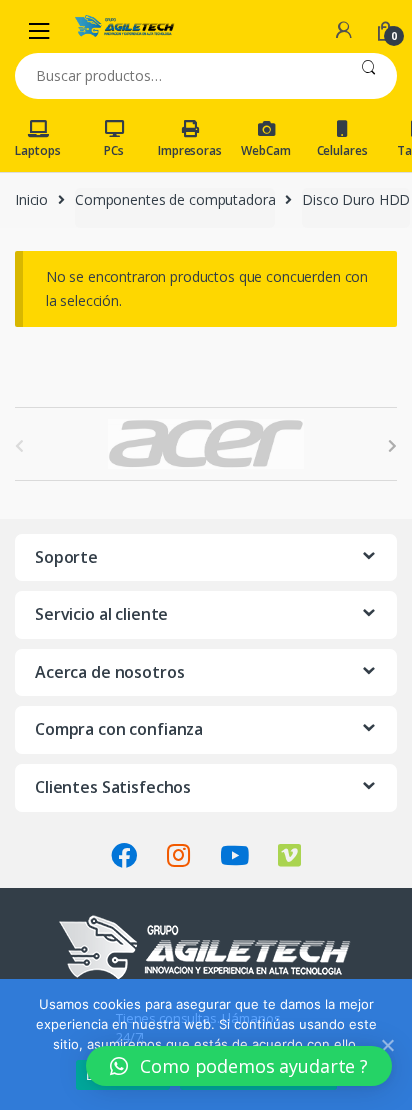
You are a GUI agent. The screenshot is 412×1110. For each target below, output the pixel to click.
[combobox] (177, 76)
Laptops (37, 150)
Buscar (368, 76)
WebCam (265, 150)
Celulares (342, 150)
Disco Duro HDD (356, 199)
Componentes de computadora (175, 199)
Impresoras (190, 150)
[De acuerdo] (387, 1045)
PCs (114, 150)
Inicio (31, 199)
